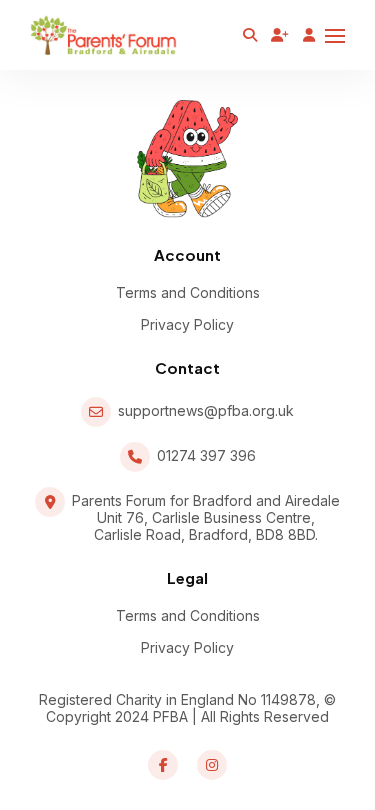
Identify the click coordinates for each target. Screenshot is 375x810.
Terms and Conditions (188, 292)
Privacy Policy (187, 324)
